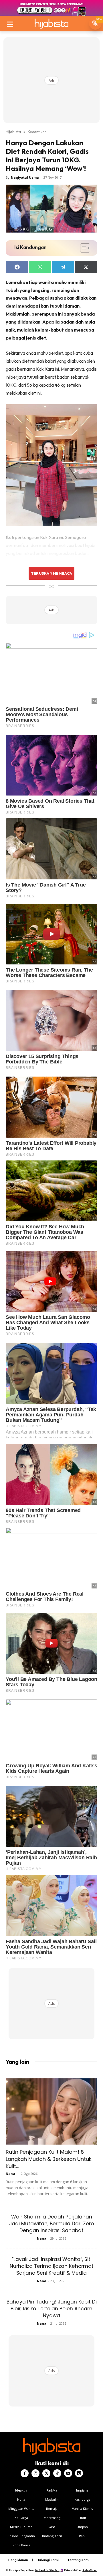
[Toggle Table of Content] (82, 248)
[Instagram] (35, 2473)
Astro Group (90, 2570)
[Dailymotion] (79, 2473)
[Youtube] (68, 2473)
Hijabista (13, 132)
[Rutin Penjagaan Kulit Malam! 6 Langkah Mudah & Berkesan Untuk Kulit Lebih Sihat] (51, 2111)
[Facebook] (25, 2473)
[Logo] (51, 24)
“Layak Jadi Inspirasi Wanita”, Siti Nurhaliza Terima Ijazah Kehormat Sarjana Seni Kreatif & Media (52, 2266)
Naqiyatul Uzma (25, 177)
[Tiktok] (57, 2473)
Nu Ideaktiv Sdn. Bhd (47, 2570)
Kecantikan (37, 132)
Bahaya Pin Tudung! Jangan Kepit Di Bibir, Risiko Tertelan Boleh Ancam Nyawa (52, 2309)
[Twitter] (46, 2473)
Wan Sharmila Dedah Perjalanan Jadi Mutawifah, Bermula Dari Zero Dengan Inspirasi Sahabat (51, 2224)
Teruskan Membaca (51, 573)
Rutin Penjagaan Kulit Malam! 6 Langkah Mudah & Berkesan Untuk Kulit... (49, 2159)
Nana (10, 2174)
